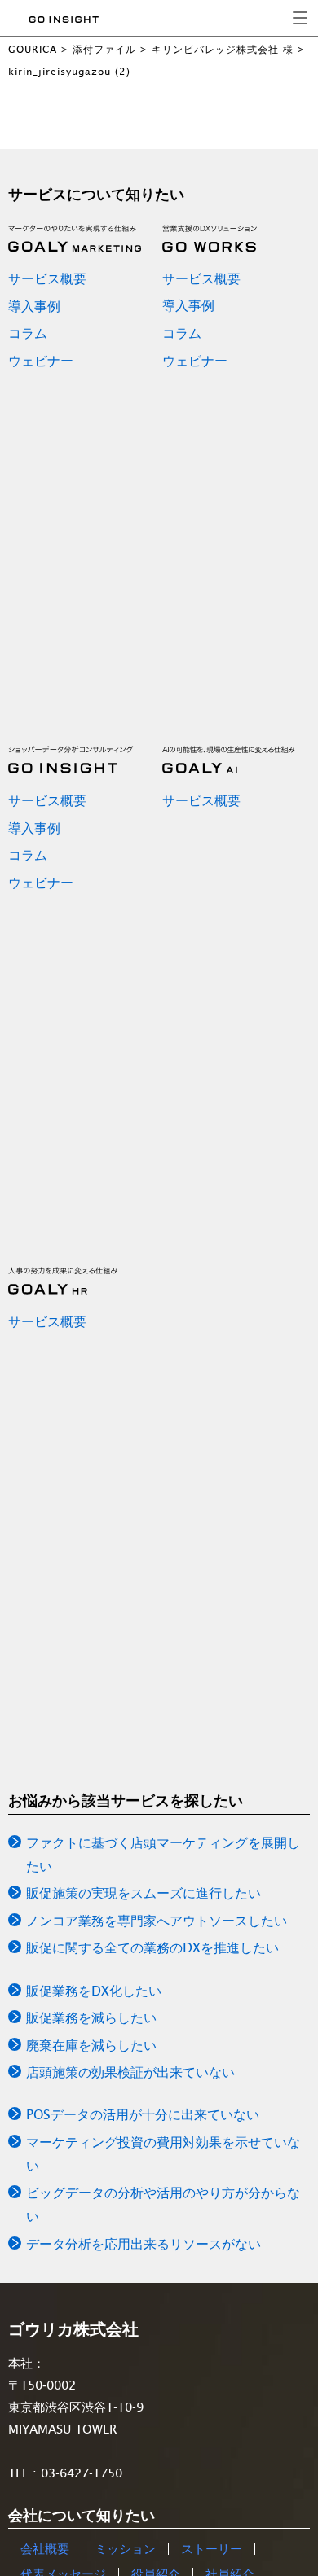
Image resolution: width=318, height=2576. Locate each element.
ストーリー (212, 2549)
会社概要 (45, 2549)
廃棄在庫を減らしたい (91, 2045)
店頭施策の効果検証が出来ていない (130, 2072)
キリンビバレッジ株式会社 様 (223, 49)
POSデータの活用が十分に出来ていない (143, 2114)
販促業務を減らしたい (91, 2017)
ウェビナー (41, 361)
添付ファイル (104, 49)
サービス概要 (47, 278)
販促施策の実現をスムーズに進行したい (144, 1893)
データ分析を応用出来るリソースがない (144, 2244)
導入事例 (34, 306)
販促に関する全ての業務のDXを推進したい (152, 1947)
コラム (28, 333)
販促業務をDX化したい (94, 1991)
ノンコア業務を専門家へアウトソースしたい (157, 1921)
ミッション (125, 2549)
